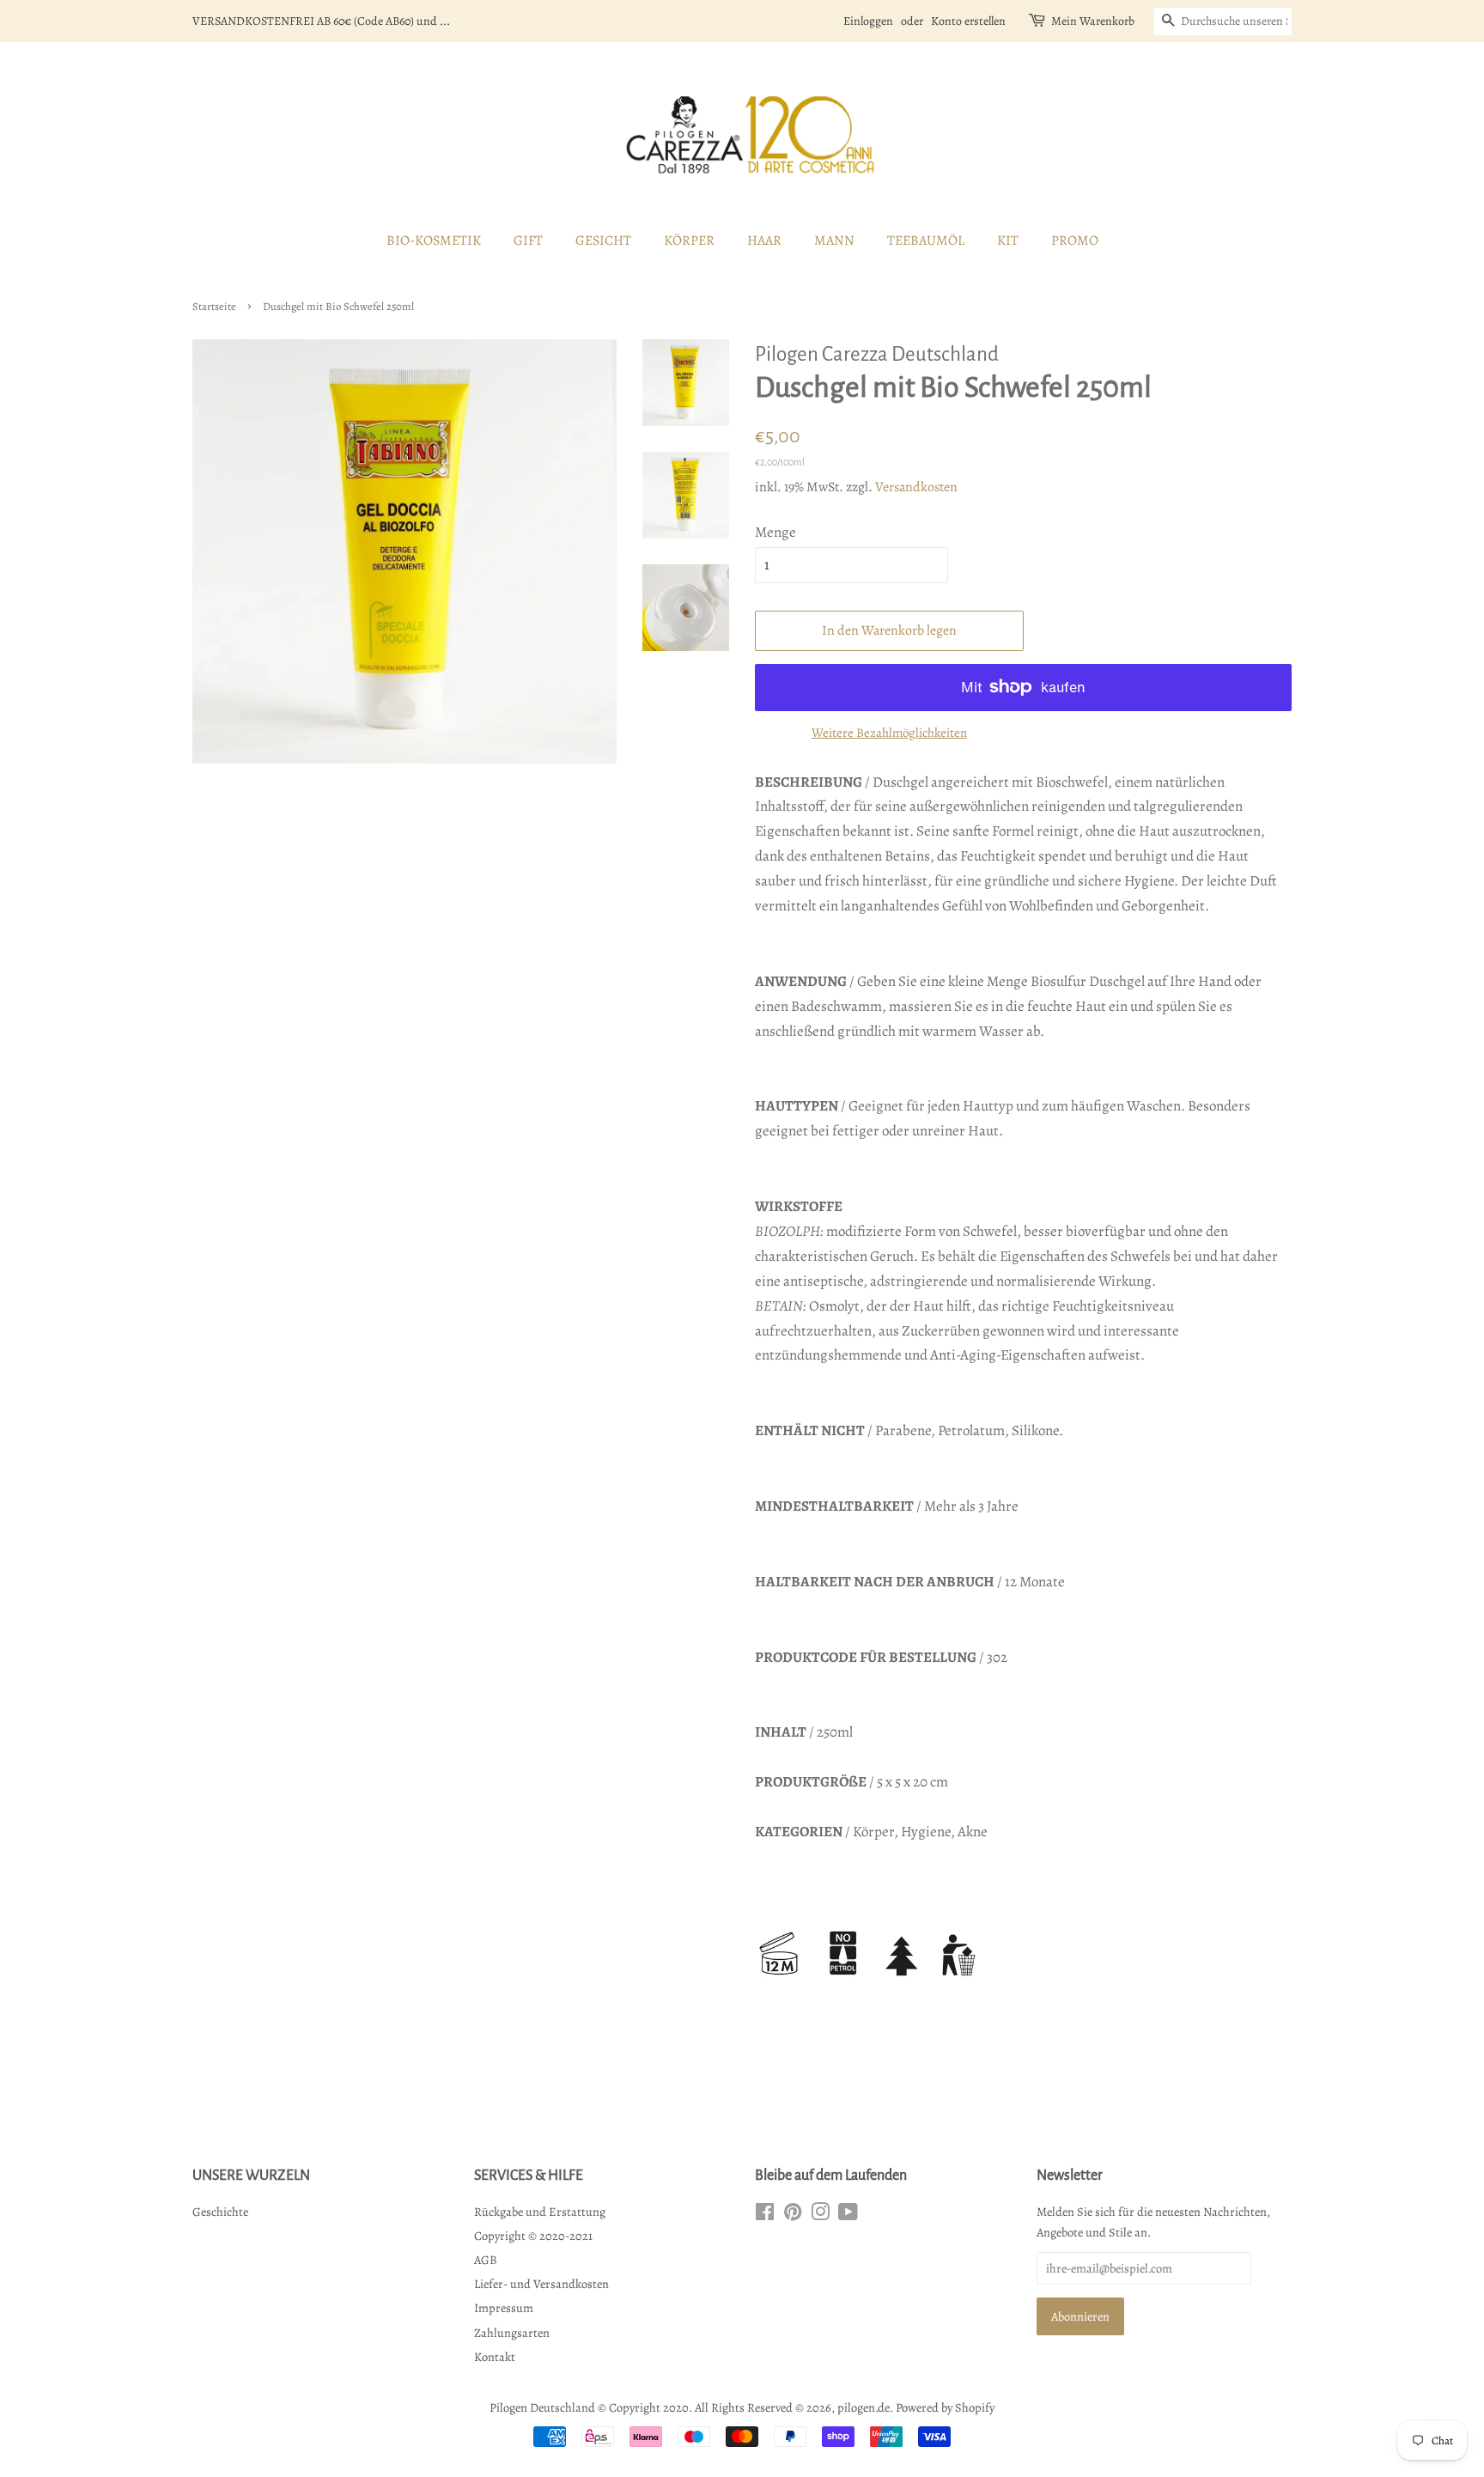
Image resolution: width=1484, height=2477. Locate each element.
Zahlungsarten (512, 2333)
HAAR (764, 240)
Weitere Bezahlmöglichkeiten (889, 733)
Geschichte (220, 2212)
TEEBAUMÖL (926, 240)
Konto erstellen (968, 21)
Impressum (504, 2308)
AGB (486, 2260)
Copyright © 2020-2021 (533, 2236)
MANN (834, 240)
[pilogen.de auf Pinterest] (793, 2215)
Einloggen (868, 21)
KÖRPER (689, 240)
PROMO (1075, 240)
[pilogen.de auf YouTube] (848, 2215)
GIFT (528, 240)
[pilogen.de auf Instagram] (820, 2215)
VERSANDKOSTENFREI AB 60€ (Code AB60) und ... (321, 21)
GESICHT (603, 240)
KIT (1008, 240)
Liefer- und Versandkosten (541, 2284)
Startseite (214, 306)
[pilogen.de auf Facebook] (765, 2215)
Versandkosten (916, 487)
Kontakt (495, 2357)
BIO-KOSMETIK (434, 240)
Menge (775, 532)
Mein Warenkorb (1093, 21)
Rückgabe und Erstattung (540, 2212)
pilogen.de (864, 2407)
